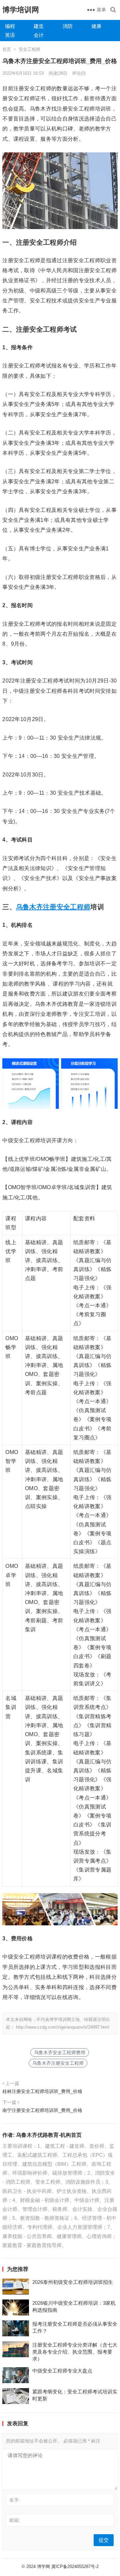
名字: (15, 2500)
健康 (96, 26)
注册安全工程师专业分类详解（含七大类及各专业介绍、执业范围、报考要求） (75, 2352)
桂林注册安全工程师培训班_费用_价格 (42, 2091)
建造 (39, 26)
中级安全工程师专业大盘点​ (62, 2371)
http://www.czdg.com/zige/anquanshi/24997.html (63, 2027)
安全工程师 (29, 49)
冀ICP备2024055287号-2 (75, 2567)
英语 (10, 35)
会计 (39, 35)
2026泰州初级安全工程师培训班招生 (73, 2282)
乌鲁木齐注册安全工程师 (53, 907)
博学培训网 (21, 10)
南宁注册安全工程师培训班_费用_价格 (42, 2110)
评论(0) (79, 73)
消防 (68, 26)
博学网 (43, 2567)
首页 (7, 49)
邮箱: (15, 2520)
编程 (10, 26)
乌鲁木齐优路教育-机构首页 (49, 2135)
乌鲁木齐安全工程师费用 (60, 2053)
